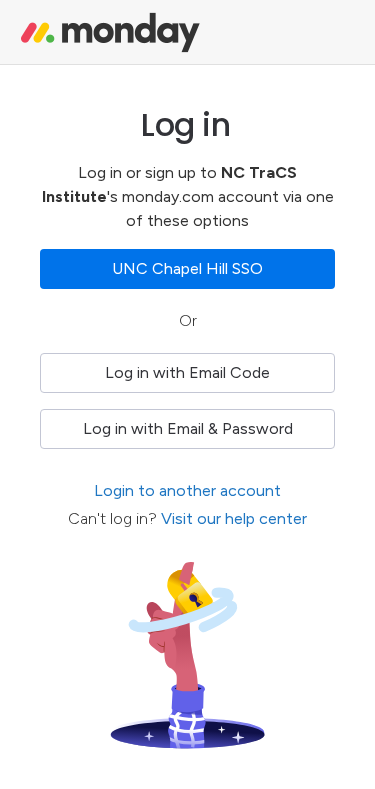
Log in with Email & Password (188, 428)
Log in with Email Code (187, 372)
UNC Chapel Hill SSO (187, 268)
